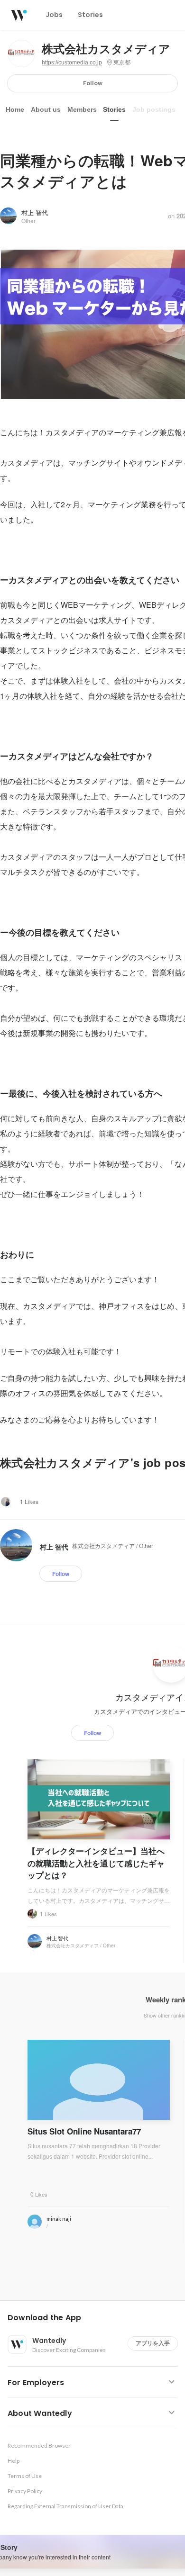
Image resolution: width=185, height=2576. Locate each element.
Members (82, 109)
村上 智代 (35, 212)
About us (46, 109)
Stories (114, 109)
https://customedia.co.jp (72, 63)
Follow (93, 83)
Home (15, 109)
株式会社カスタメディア (106, 49)
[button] (96, 2318)
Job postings (154, 109)
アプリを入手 (153, 2343)
